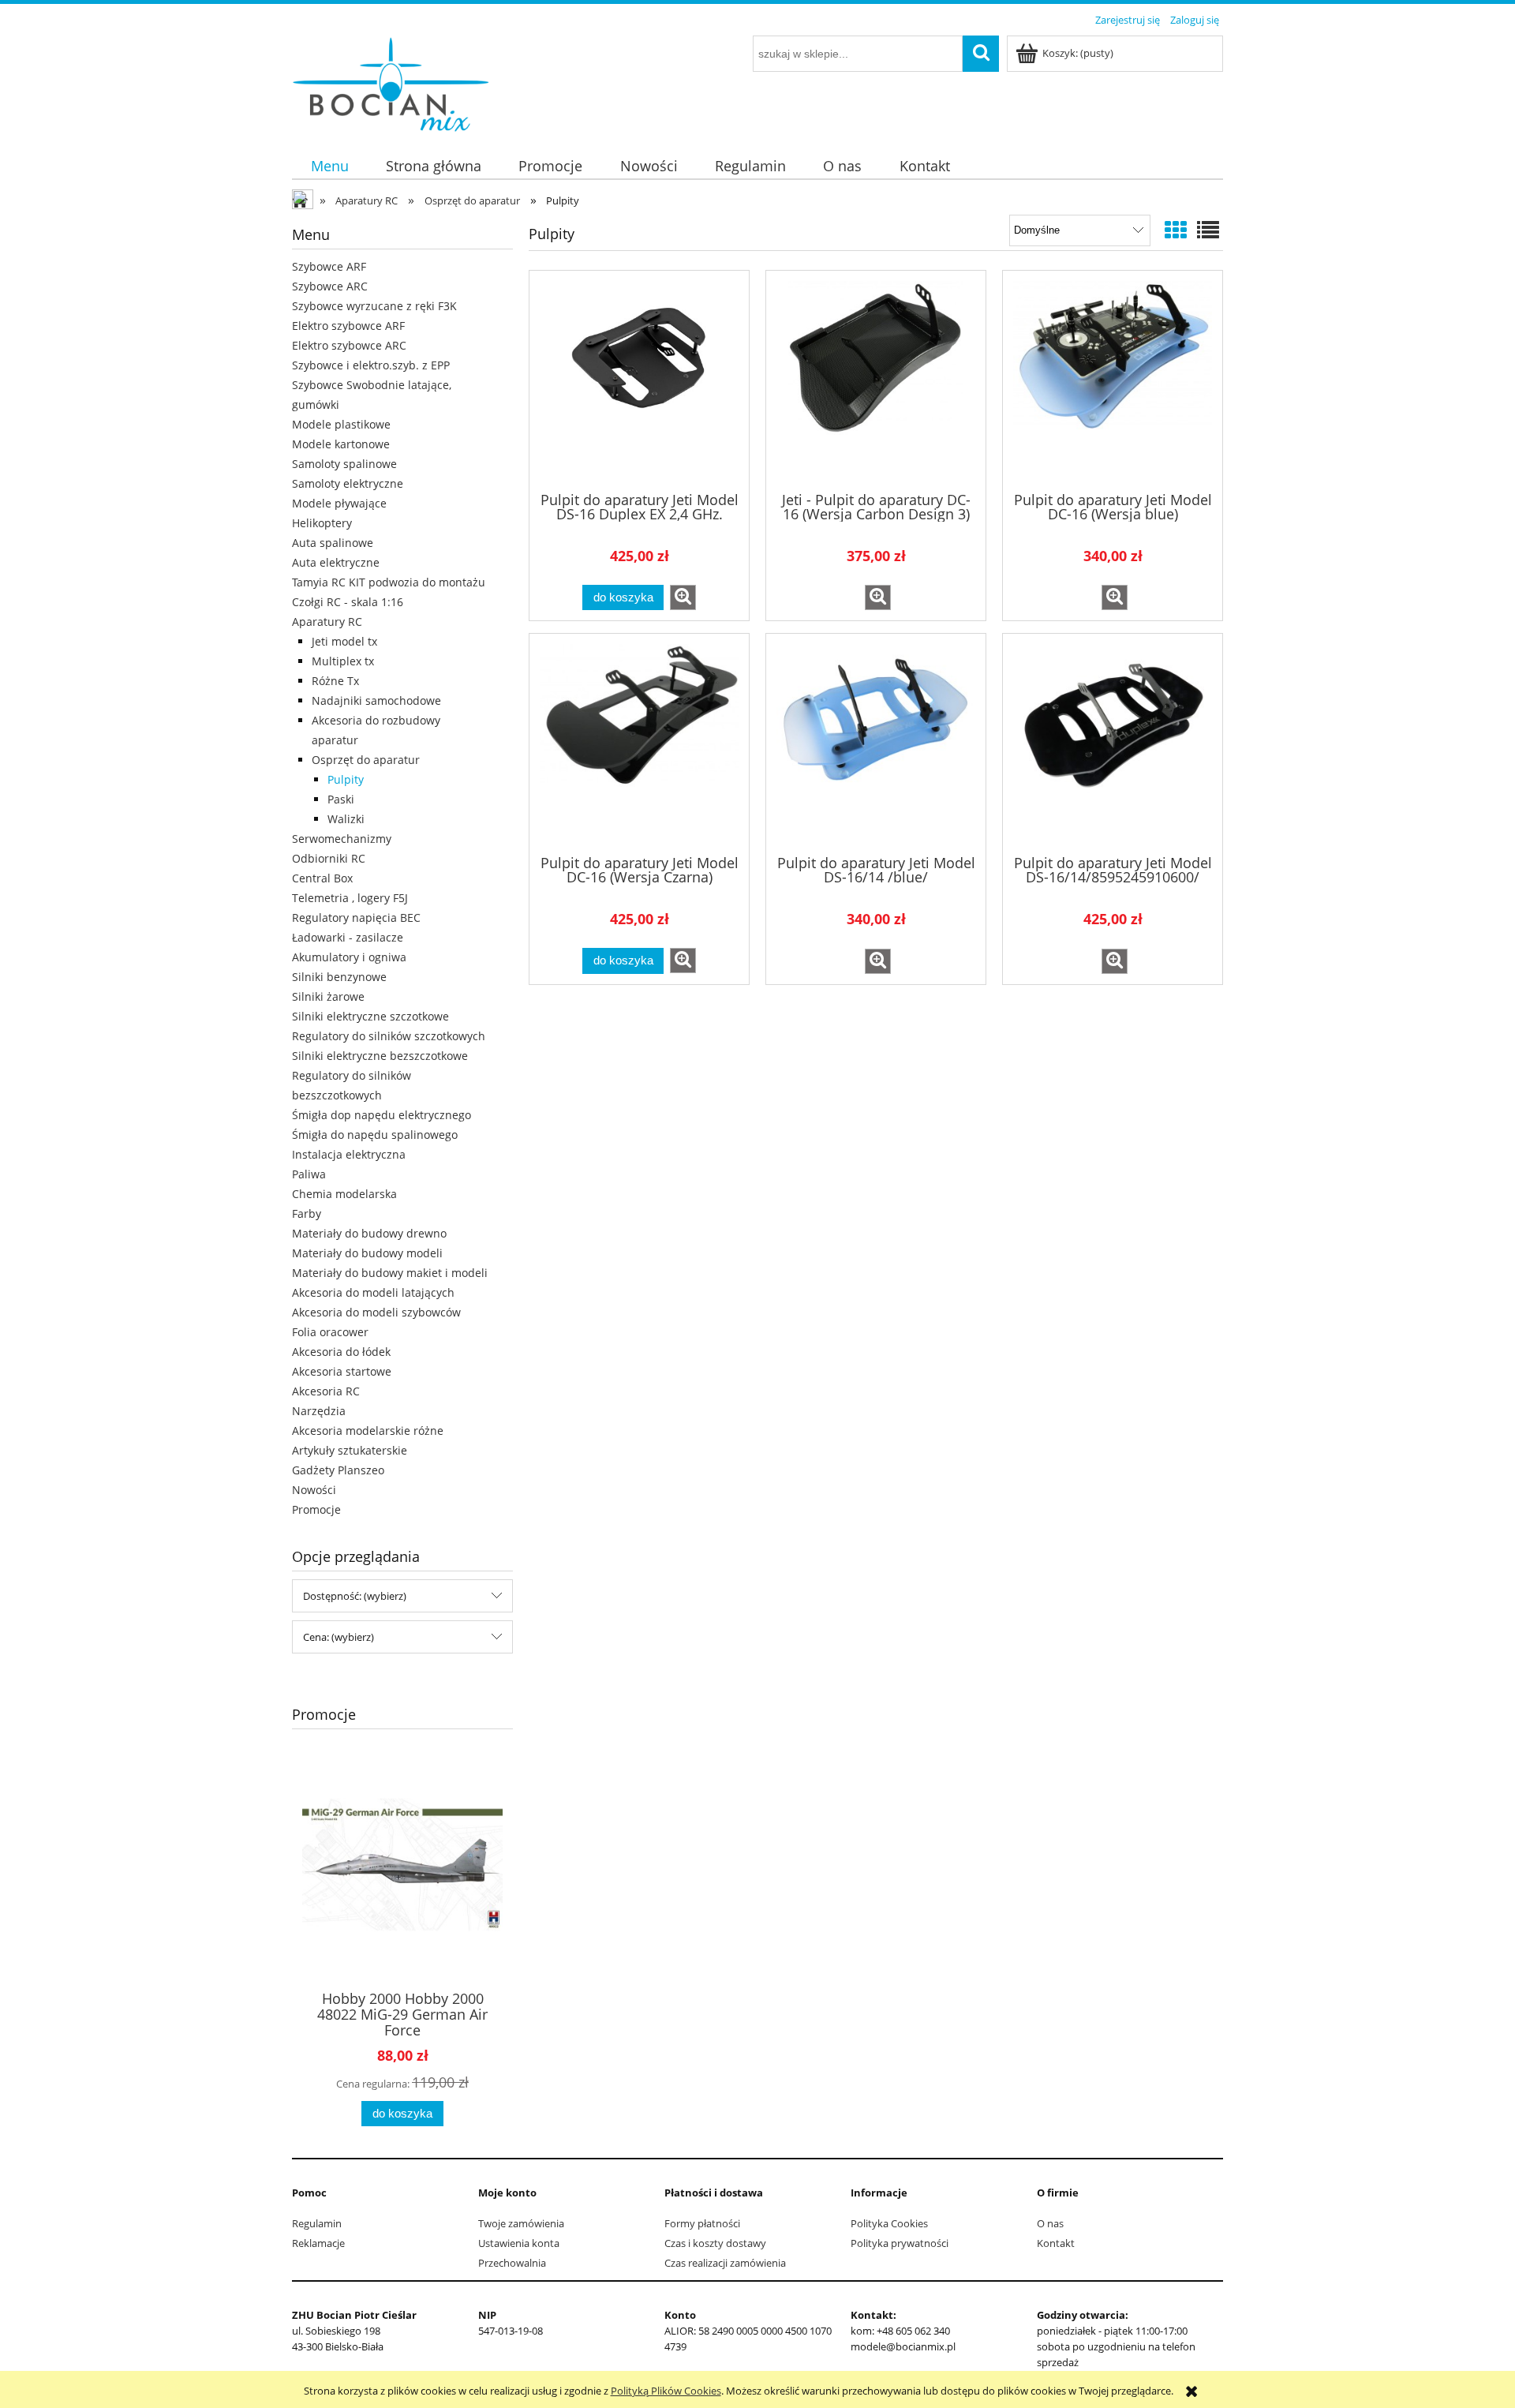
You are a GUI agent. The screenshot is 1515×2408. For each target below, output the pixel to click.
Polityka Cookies (889, 2223)
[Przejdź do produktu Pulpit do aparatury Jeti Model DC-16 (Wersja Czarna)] (639, 743)
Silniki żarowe (328, 996)
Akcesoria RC (326, 1391)
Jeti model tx (344, 641)
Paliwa (309, 1174)
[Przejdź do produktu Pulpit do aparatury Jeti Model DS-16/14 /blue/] (876, 743)
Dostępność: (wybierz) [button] (355, 1596)
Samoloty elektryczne (348, 483)
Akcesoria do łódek (341, 1352)
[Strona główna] (391, 81)
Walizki (346, 819)
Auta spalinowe (333, 543)
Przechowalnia (512, 2263)
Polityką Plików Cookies (666, 2391)
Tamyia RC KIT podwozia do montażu (389, 582)
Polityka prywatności (900, 2243)
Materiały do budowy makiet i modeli (390, 1273)
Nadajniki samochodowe (376, 700)
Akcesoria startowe (342, 1371)
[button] (683, 597)
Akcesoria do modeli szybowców (376, 1312)
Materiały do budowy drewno (369, 1233)
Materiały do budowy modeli (367, 1253)
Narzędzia (319, 1411)
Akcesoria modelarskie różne (368, 1431)
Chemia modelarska (344, 1194)
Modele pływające (339, 503)
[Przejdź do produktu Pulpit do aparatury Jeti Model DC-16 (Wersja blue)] (1113, 380)
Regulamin (317, 2223)
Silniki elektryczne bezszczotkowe (380, 1056)
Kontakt (1056, 2243)
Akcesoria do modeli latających (373, 1292)
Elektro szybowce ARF (348, 326)
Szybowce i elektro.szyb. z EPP (371, 365)
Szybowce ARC (330, 286)
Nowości (314, 1490)
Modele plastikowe (341, 424)
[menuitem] (329, 165)
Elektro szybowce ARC (349, 345)
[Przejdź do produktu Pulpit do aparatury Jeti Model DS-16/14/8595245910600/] (1113, 743)
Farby (307, 1213)
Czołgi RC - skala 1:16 (348, 602)
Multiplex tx (343, 661)
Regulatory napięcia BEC (356, 918)
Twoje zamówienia (521, 2223)
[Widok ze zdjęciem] (1176, 230)
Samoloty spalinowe (344, 464)
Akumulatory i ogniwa (349, 957)
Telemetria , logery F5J (350, 898)
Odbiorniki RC (329, 858)
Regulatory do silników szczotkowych (389, 1036)
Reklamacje (318, 2243)
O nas (1050, 2223)
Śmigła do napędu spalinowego (375, 1135)
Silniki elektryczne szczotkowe (370, 1016)
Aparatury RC (327, 622)
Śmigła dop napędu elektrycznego (382, 1115)
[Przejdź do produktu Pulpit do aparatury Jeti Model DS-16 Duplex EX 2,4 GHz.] (639, 380)
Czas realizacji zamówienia (725, 2263)
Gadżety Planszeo (338, 1470)
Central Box (322, 878)
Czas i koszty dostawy (715, 2243)
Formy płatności (702, 2223)
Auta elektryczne (336, 562)
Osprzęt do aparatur (366, 760)
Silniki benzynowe (339, 977)
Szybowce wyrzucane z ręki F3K (374, 306)
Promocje (316, 1509)
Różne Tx (335, 681)
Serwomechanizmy (342, 839)
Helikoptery (322, 523)
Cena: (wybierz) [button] (339, 1637)
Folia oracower (330, 1332)
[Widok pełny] (1208, 230)
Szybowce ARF (329, 266)
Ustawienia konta (519, 2243)
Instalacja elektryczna (349, 1154)
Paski (341, 799)
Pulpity (346, 779)
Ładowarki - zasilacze (348, 937)
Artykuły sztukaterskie (350, 1450)
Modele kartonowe (341, 444)
